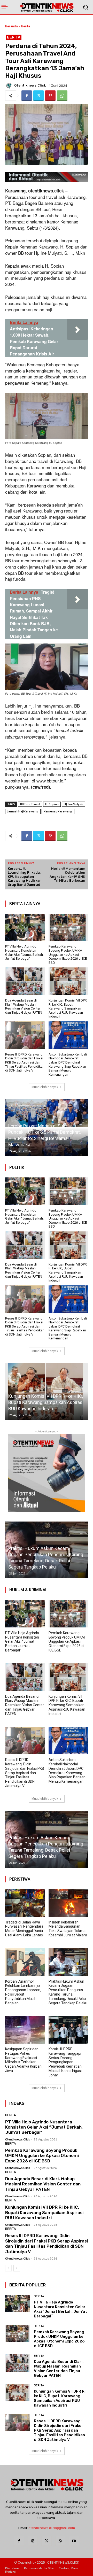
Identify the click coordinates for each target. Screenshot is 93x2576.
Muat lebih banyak (45, 1087)
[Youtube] (74, 2541)
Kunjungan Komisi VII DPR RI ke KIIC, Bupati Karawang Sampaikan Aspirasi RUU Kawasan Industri (68, 1008)
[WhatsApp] (62, 96)
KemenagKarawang (58, 811)
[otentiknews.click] (9, 86)
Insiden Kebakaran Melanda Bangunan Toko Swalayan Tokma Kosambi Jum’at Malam (68, 1929)
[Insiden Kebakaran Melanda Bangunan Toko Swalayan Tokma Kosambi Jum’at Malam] (68, 1903)
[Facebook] (27, 96)
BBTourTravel (30, 804)
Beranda (11, 26)
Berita (26, 26)
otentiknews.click (30, 85)
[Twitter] (38, 96)
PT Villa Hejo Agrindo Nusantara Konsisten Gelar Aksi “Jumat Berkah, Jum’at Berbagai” (24, 952)
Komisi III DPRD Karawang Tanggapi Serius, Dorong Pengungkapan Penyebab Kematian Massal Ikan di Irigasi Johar (65, 2062)
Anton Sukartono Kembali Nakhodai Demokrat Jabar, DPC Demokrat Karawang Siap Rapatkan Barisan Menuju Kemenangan (68, 1064)
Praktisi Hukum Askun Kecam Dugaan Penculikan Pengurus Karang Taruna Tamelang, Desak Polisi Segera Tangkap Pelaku (68, 1992)
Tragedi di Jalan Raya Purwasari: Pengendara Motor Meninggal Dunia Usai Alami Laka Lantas (24, 1929)
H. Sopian (52, 804)
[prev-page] (8, 2268)
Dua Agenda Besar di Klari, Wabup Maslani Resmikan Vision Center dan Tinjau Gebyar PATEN (24, 1006)
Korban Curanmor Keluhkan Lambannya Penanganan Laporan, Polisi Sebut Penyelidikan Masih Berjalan (23, 1992)
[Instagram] (33, 2541)
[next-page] (17, 2268)
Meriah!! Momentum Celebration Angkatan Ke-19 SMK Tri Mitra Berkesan (67, 875)
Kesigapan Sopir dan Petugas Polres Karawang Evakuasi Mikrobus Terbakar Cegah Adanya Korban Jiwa (45, 1850)
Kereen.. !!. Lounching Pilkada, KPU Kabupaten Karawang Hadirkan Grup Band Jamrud (25, 877)
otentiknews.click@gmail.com (52, 2528)
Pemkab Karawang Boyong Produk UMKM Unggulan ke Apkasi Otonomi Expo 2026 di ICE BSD (68, 954)
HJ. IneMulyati (73, 804)
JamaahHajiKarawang (23, 811)
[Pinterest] (50, 96)
